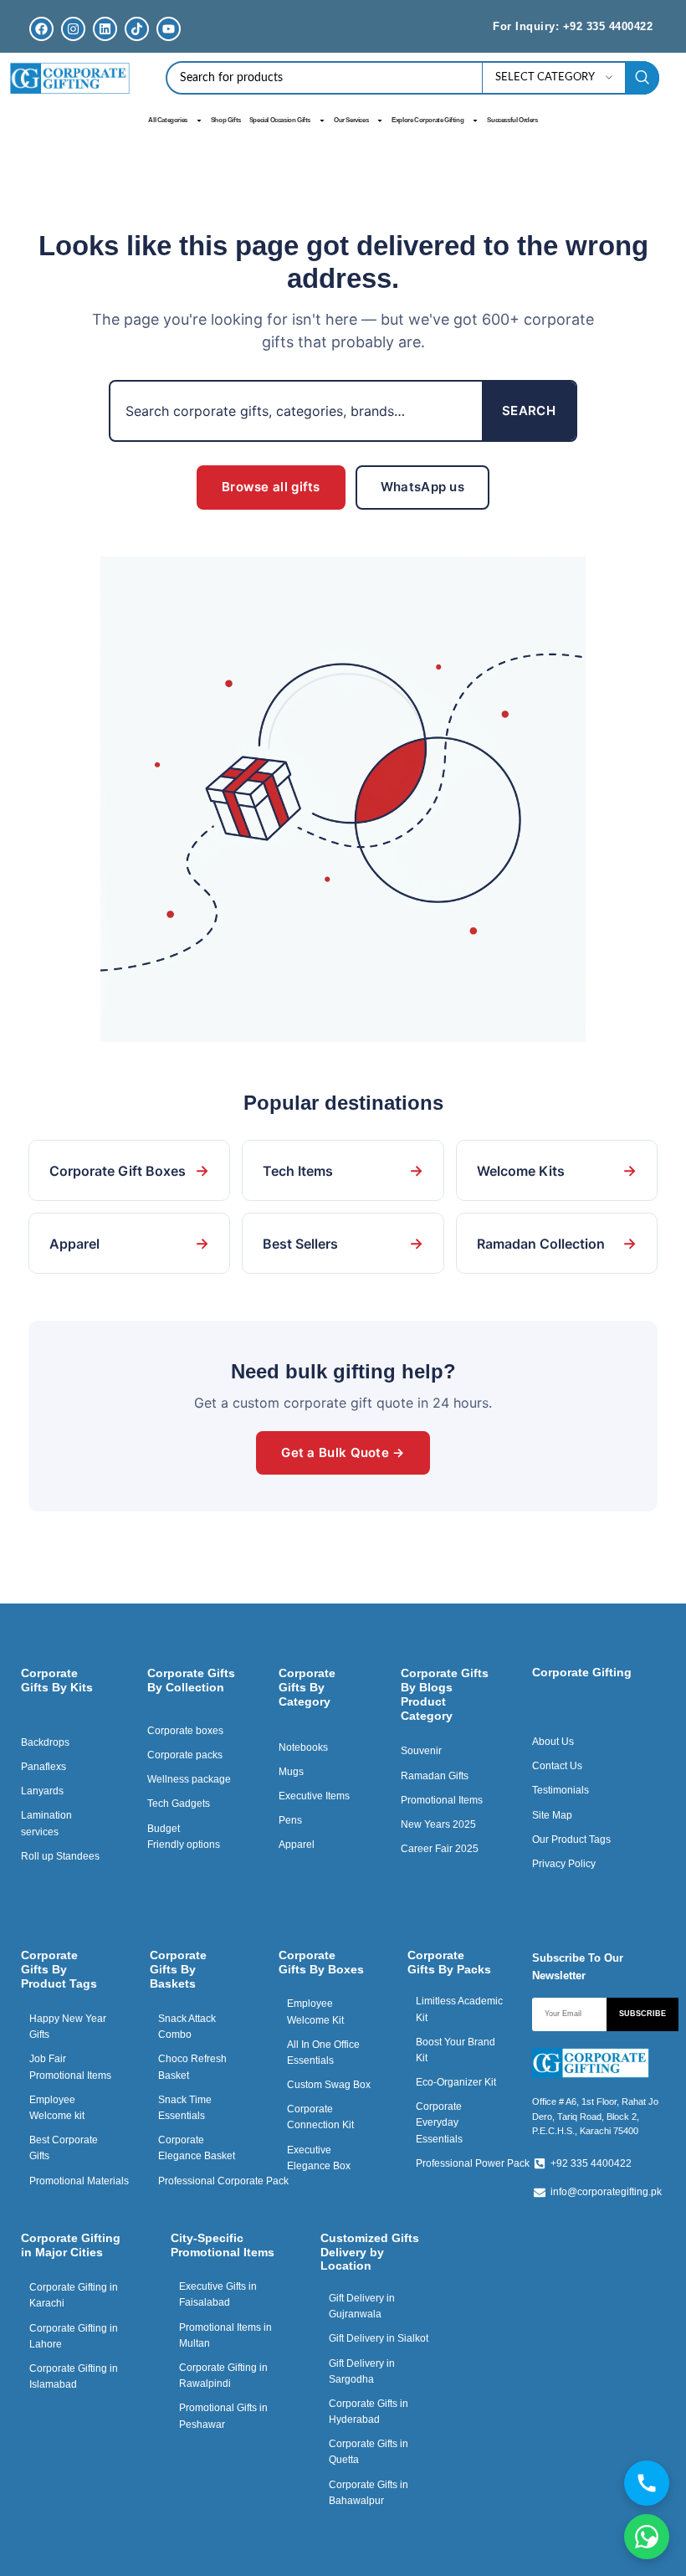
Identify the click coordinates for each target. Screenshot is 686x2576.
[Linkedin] (105, 29)
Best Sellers (343, 1243)
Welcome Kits (557, 1170)
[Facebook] (41, 29)
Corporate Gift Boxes (129, 1170)
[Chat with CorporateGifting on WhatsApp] (647, 2537)
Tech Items (343, 1170)
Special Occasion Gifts (280, 120)
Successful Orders (512, 120)
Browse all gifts (271, 487)
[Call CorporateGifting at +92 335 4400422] (647, 2483)
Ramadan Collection (557, 1243)
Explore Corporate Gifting (427, 120)
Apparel (129, 1243)
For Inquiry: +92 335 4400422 (573, 26)
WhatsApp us (422, 487)
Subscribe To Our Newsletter (578, 1967)
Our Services (351, 120)
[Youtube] (169, 29)
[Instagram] (73, 29)
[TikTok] (137, 29)
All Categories (167, 120)
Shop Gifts (226, 120)
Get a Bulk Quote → (343, 1452)
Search (529, 411)
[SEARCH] (642, 78)
